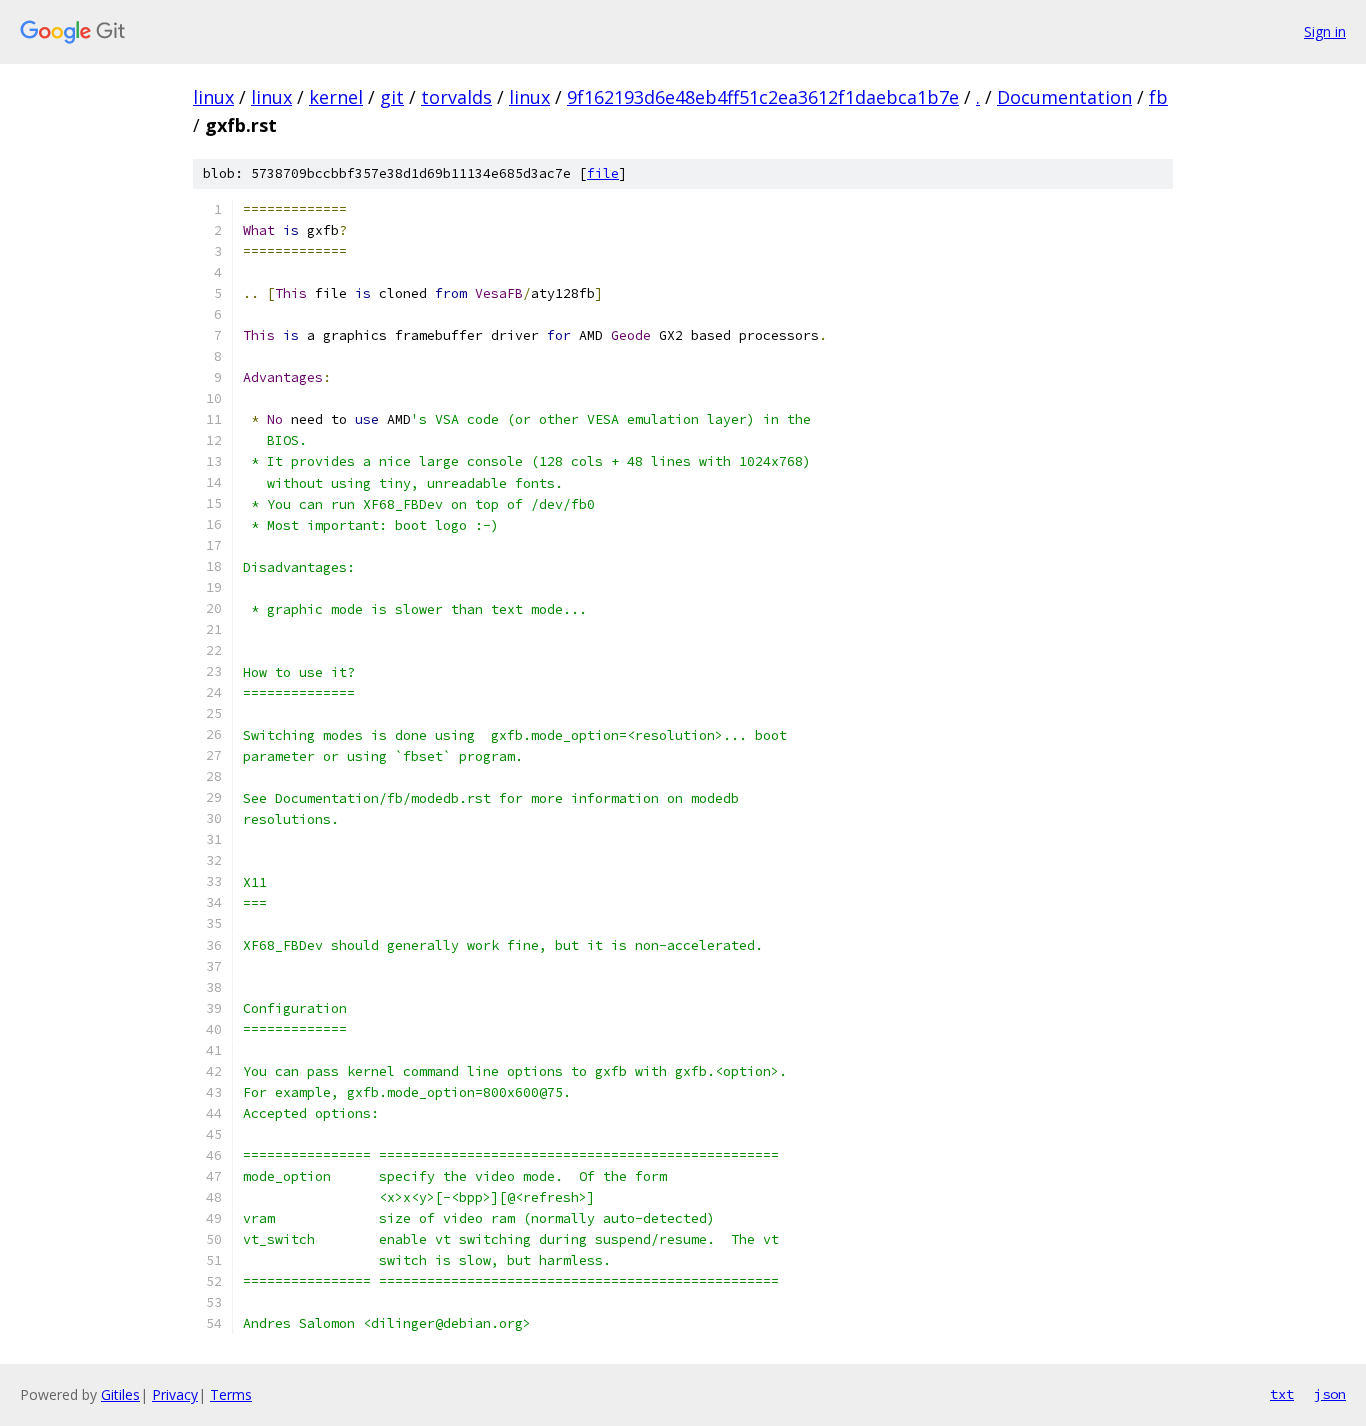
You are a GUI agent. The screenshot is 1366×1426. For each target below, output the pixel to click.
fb (1158, 97)
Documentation (1064, 97)
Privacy (175, 1394)
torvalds (456, 97)
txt (1282, 1394)
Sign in (1325, 31)
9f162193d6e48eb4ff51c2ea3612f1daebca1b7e (763, 97)
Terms (231, 1394)
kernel (336, 97)
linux (213, 97)
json (1330, 1394)
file (603, 173)
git (392, 97)
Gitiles (120, 1394)
